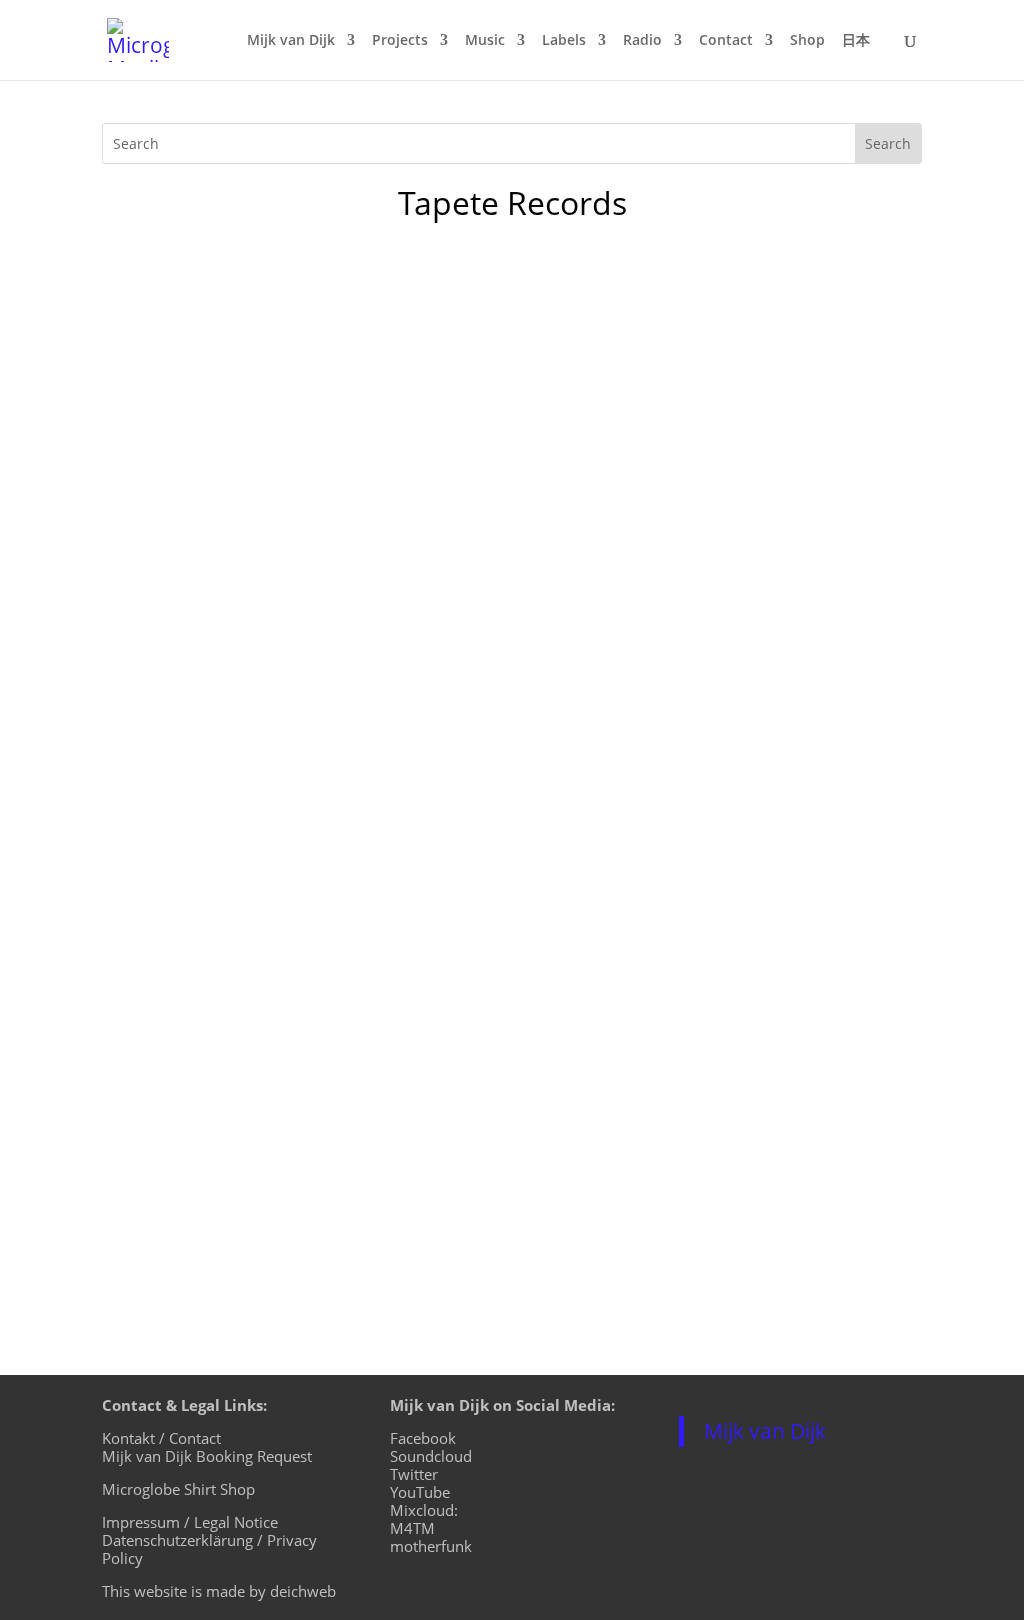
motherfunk (431, 1546)
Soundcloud (431, 1456)
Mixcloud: (424, 1510)
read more (162, 1239)
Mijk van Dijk (291, 41)
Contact (726, 41)
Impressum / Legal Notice (190, 1522)
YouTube (420, 1492)
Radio (642, 41)
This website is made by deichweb (219, 1591)
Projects (400, 41)
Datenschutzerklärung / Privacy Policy (209, 1549)
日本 (856, 41)
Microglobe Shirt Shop (178, 1489)
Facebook (423, 1438)
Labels (564, 41)
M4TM (412, 1528)
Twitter (414, 1474)
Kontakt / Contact (161, 1438)
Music (485, 41)
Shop (807, 41)
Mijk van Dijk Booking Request (207, 1456)
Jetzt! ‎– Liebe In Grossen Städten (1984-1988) (346, 1102)
